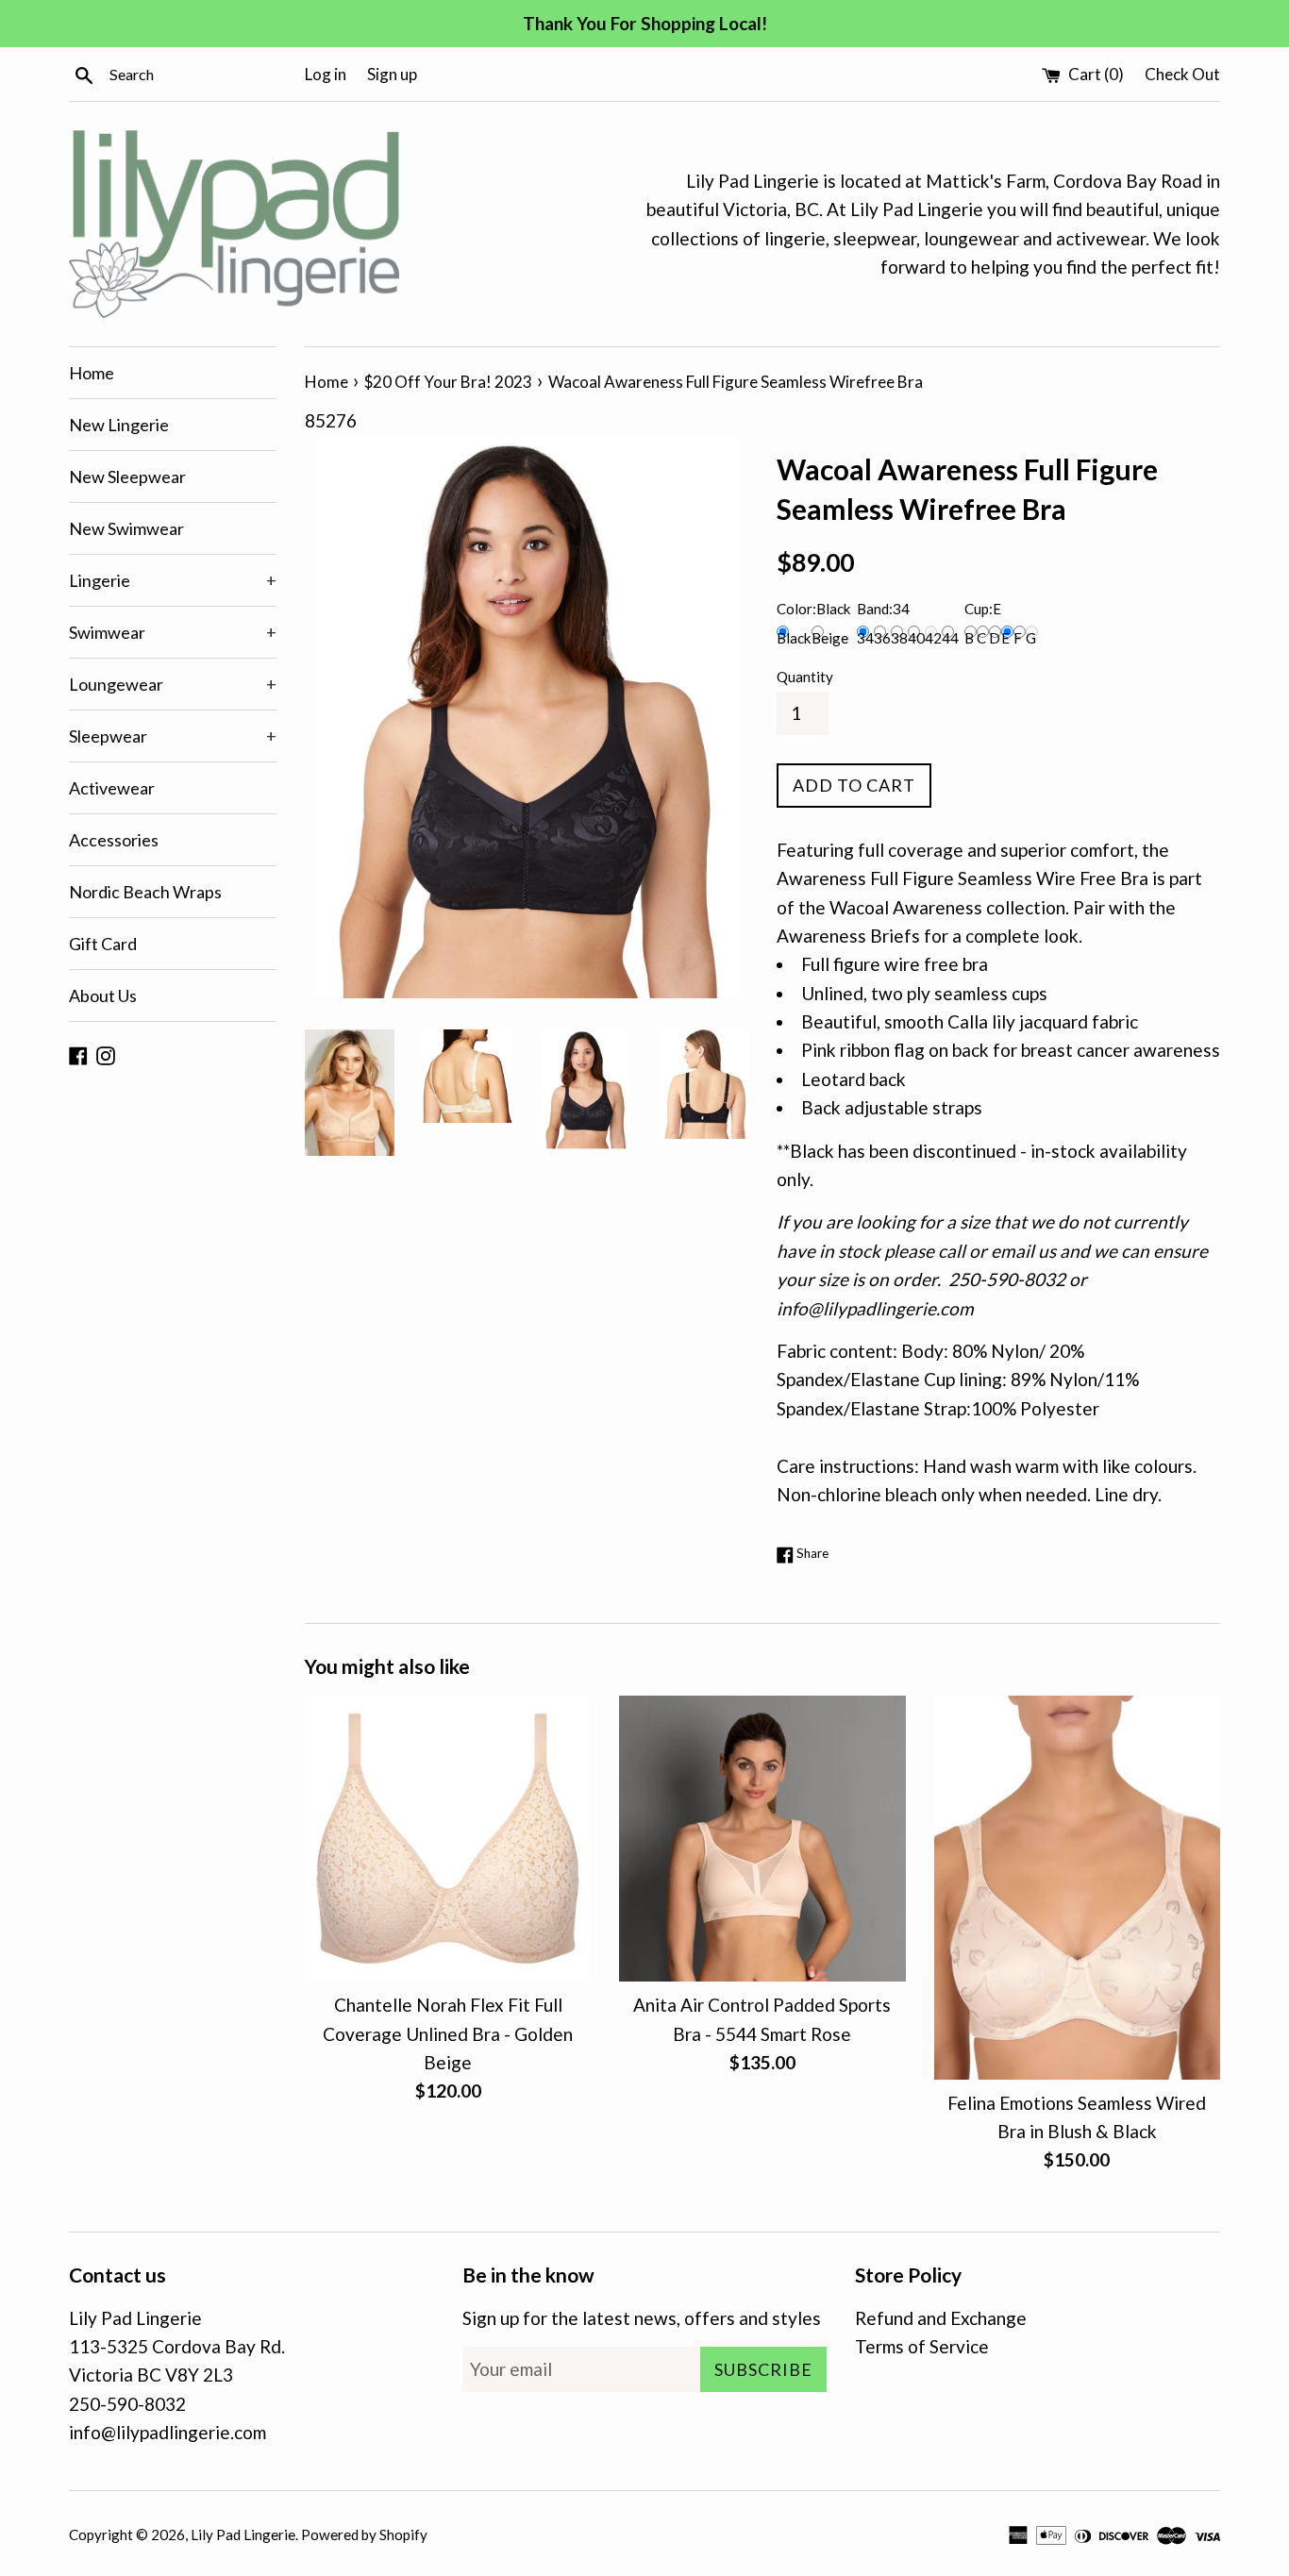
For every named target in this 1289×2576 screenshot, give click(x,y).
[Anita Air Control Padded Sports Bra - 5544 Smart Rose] (762, 1839)
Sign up (392, 74)
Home (92, 373)
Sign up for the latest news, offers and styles (642, 2318)
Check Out (1182, 74)
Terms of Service (922, 2346)
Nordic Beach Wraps (145, 892)
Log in (326, 74)
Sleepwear (173, 736)
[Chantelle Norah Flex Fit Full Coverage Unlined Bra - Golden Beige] (448, 1839)
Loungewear (173, 684)
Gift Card (103, 944)
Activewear (112, 788)
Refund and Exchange (941, 2318)
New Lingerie (119, 425)
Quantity (805, 677)
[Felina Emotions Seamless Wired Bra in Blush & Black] (1077, 1888)
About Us (103, 995)
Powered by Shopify (364, 2534)
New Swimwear (126, 528)
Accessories (114, 840)
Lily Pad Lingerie (243, 2534)
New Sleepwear (127, 477)
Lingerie (173, 580)
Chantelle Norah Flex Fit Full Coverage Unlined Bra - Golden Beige (448, 2033)
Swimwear (173, 632)
